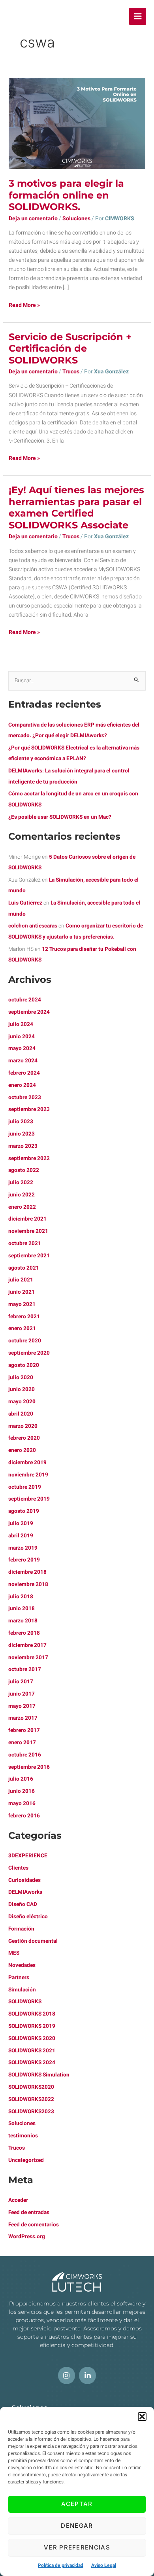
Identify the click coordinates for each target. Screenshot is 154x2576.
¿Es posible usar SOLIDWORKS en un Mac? (60, 817)
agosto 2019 (24, 1511)
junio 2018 (22, 1609)
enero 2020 (22, 1450)
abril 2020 (21, 1414)
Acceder (18, 2200)
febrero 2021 (24, 1317)
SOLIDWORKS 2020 (32, 2038)
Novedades (22, 1965)
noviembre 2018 (28, 1584)
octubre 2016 (25, 1755)
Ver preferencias (77, 2547)
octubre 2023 (25, 1098)
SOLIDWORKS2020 (31, 2087)
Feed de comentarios (34, 2225)
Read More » (24, 305)
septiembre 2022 (29, 1158)
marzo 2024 (23, 1061)
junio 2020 (22, 1389)
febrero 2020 (24, 1438)
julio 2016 (21, 1779)
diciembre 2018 (27, 1572)
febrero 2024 (24, 1073)
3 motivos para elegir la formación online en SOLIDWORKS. (66, 195)
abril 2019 (21, 1536)
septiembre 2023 (29, 1109)
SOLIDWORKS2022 (31, 2099)
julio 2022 (21, 1183)
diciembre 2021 (27, 1219)
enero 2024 (22, 1085)
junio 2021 (22, 1292)
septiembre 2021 (29, 1256)
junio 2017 (22, 1694)
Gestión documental (33, 1941)
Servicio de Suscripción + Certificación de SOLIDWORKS (70, 348)
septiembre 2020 (29, 1353)
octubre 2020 (25, 1341)
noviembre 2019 (28, 1475)
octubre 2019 (25, 1487)
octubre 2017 (25, 1669)
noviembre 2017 (28, 1658)
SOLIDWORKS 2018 (32, 2014)
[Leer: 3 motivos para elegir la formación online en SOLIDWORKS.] (77, 123)
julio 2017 (21, 1682)
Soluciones (76, 219)
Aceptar (77, 2504)
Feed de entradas (29, 2213)
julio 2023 (21, 1122)
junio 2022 (22, 1195)
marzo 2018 (23, 1621)
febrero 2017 (24, 1730)
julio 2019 (21, 1524)
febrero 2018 (24, 1633)
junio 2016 (22, 1791)
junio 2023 (22, 1134)
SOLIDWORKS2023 (31, 2112)
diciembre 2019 (27, 1463)
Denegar (77, 2526)
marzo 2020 (23, 1426)
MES (14, 1953)
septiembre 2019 (29, 1499)
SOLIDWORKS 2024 (32, 2063)
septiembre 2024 (29, 1012)
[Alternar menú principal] (138, 16)
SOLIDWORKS (25, 2002)
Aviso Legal (104, 2565)
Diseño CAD (23, 1904)
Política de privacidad (61, 2565)
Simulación (22, 1990)
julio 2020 (21, 1378)
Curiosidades (24, 1880)
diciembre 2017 (27, 1645)
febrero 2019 (24, 1560)
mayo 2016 (22, 1804)
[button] (142, 2417)
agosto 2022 (24, 1170)
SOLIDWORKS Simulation (39, 2075)
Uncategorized (26, 2160)
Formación (21, 1929)
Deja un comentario (33, 219)
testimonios (23, 2136)
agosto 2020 (24, 1365)
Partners (19, 1978)
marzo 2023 (23, 1146)
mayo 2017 (22, 1706)
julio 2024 (21, 1024)
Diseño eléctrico (28, 1917)
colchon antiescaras (33, 926)
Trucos (71, 372)
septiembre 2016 (29, 1767)
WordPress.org (27, 2237)
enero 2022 (22, 1207)
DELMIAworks (25, 1892)
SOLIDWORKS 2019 (32, 2026)
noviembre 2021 (28, 1231)
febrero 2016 (24, 1816)
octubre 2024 (25, 1000)
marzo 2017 (23, 1718)
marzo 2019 (23, 1548)
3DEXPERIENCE (28, 1856)
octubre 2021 (25, 1244)
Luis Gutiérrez (25, 903)
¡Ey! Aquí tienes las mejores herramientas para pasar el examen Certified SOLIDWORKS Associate (76, 507)
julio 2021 (21, 1280)
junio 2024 (22, 1037)
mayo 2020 (22, 1402)
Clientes (18, 1868)
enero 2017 (22, 1743)
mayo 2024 (22, 1049)
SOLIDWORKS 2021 (32, 2051)
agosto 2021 (24, 1268)
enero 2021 (22, 1329)
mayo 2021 (22, 1304)
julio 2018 (21, 1597)
